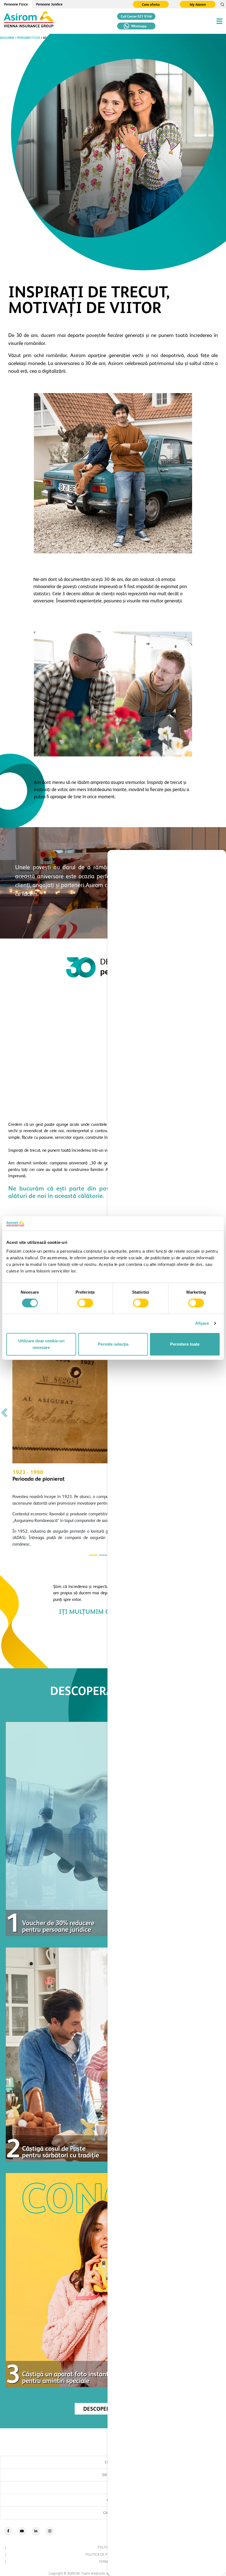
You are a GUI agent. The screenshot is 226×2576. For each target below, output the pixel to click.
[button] (4, 1413)
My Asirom (198, 5)
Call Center (136, 17)
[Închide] (217, 860)
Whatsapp (139, 26)
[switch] (85, 1303)
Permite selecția (113, 1344)
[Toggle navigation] (219, 21)
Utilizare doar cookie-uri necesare (41, 1344)
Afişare (202, 1323)
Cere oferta (151, 5)
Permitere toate (185, 1344)
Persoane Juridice (49, 4)
